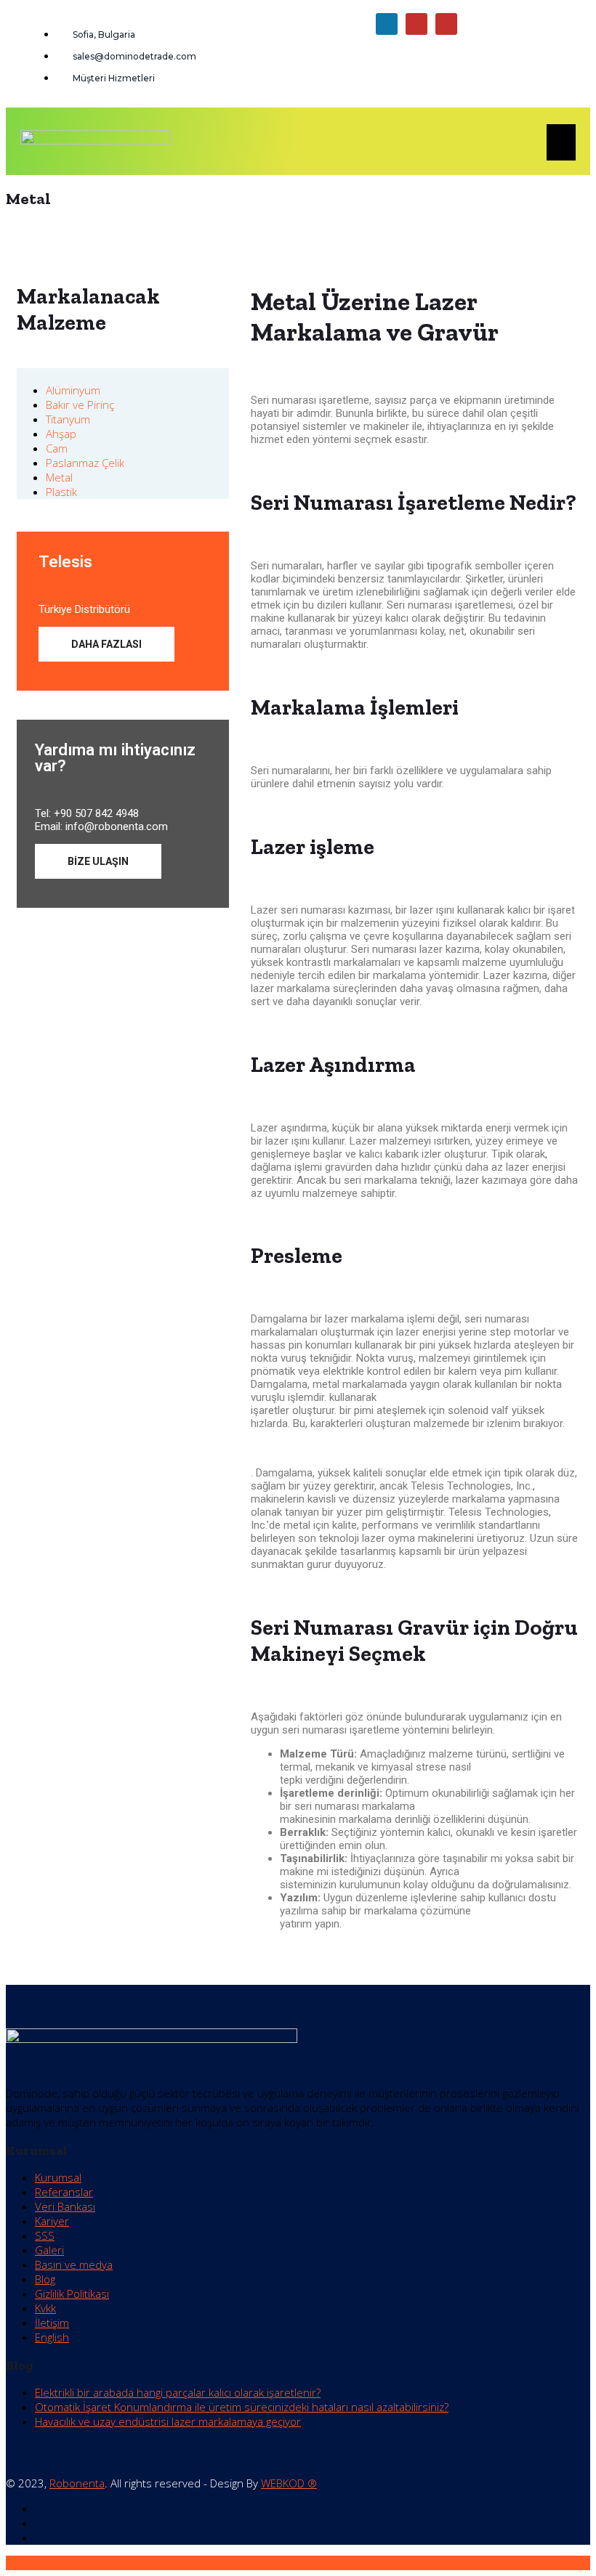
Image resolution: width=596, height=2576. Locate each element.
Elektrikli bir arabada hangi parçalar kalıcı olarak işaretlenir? (178, 2392)
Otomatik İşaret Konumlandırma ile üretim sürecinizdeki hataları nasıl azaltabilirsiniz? (242, 2407)
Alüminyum (73, 390)
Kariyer (52, 2221)
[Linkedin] (387, 24)
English (52, 2337)
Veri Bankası (65, 2206)
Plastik (61, 492)
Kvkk (45, 2308)
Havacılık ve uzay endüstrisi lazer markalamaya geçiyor (168, 2421)
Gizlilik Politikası (72, 2293)
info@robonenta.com (117, 826)
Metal (59, 477)
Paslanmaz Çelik (85, 463)
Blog (45, 2279)
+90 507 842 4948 (96, 813)
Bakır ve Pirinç (80, 405)
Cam (57, 448)
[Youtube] (416, 24)
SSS (45, 2235)
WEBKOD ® (289, 2483)
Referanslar (64, 2192)
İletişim (52, 2323)
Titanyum (68, 419)
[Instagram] (446, 24)
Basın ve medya (74, 2264)
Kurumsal (58, 2177)
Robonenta (77, 2483)
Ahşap (61, 434)
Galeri (49, 2250)
